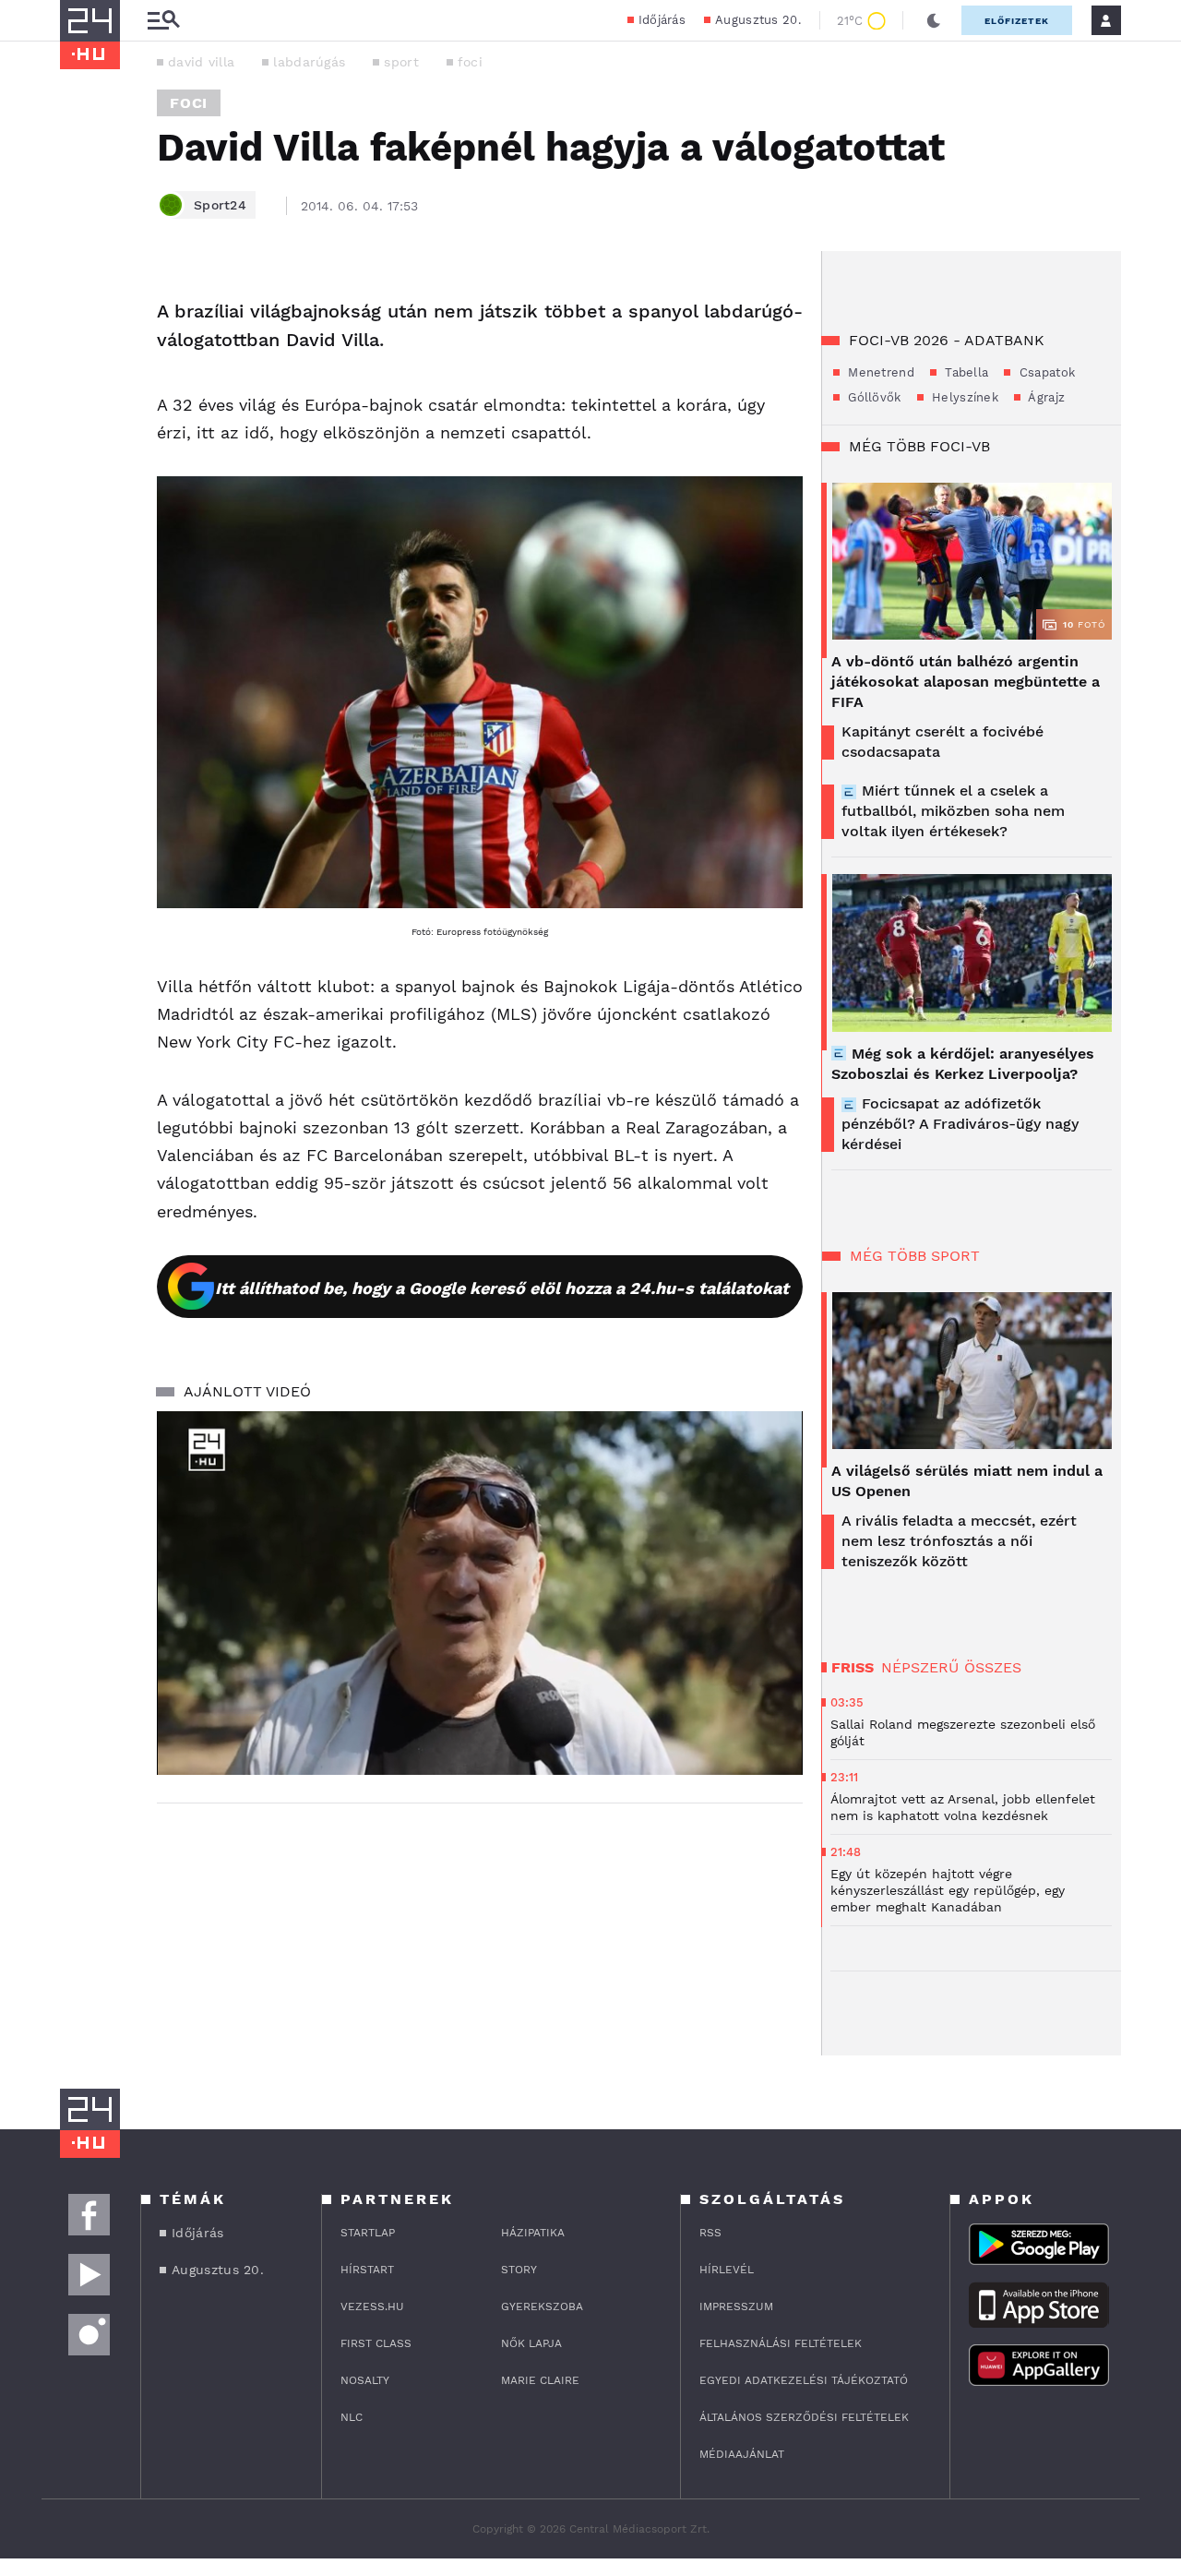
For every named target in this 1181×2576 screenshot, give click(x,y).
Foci (189, 103)
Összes (993, 1667)
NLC (352, 2417)
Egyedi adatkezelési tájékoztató (804, 2380)
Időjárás (662, 20)
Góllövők (873, 397)
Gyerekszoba (542, 2306)
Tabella (965, 372)
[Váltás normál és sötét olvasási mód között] (934, 20)
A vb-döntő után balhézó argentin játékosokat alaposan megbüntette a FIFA (966, 682)
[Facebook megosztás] (80, 299)
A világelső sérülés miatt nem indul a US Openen (967, 1481)
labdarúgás (309, 62)
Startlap (368, 2233)
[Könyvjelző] (80, 404)
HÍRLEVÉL (727, 2270)
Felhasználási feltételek (781, 2343)
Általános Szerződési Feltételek (804, 2417)
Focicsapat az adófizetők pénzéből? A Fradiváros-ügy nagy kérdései (960, 1124)
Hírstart (367, 2270)
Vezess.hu (372, 2306)
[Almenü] (163, 21)
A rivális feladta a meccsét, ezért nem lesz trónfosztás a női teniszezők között (959, 1541)
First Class (376, 2343)
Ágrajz (1045, 397)
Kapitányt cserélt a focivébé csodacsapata (942, 742)
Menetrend (879, 372)
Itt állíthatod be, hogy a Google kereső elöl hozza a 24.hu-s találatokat (502, 1288)
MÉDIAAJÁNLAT (742, 2454)
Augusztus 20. (758, 20)
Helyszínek (963, 397)
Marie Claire (540, 2380)
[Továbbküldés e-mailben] (80, 349)
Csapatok (1045, 372)
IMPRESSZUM (736, 2306)
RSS (710, 2233)
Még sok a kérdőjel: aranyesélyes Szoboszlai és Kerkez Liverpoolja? (963, 1064)
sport (401, 62)
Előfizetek (1017, 21)
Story (519, 2270)
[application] (480, 1593)
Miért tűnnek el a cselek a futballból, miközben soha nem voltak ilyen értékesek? (953, 811)
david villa (201, 62)
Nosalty (365, 2380)
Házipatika (533, 2233)
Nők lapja (531, 2343)
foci (470, 62)
